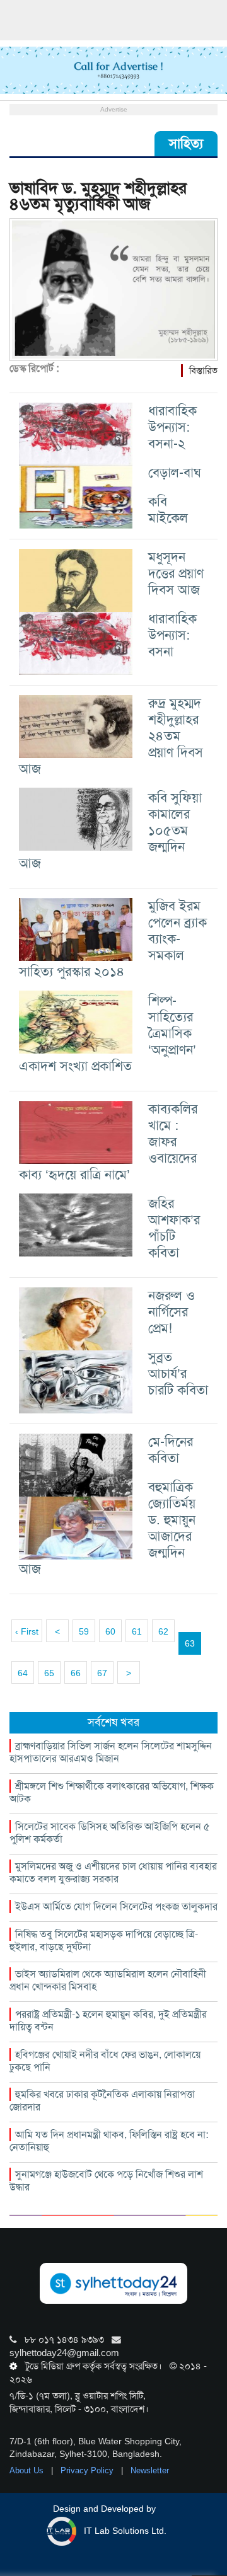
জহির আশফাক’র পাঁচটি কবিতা (174, 1228)
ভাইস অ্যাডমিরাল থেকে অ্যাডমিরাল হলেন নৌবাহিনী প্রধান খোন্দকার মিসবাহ (108, 1980)
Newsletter (150, 2470)
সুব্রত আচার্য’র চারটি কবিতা (178, 1373)
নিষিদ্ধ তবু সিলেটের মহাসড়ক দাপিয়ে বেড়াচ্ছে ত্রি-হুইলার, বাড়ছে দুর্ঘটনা (104, 1941)
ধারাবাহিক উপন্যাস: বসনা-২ (172, 427)
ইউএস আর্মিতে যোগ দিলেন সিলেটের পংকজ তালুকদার (116, 1906)
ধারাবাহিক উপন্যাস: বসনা (172, 635)
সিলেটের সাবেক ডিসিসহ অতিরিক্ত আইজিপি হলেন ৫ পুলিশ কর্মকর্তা (110, 1833)
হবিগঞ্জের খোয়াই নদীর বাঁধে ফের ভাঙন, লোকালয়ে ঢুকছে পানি (105, 2061)
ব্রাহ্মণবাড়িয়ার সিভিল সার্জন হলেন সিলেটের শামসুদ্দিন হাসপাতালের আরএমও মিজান (111, 1752)
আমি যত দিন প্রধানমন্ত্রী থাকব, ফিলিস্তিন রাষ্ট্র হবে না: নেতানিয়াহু (109, 2141)
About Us (28, 2470)
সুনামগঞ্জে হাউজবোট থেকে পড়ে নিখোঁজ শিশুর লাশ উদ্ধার (106, 2181)
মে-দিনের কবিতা (171, 1450)
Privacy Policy (88, 2470)
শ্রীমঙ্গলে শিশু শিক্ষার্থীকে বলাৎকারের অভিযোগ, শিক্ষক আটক (112, 1792)
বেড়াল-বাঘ (175, 472)
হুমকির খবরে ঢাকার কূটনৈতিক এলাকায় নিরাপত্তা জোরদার (102, 2101)
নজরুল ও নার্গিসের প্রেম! (172, 1312)
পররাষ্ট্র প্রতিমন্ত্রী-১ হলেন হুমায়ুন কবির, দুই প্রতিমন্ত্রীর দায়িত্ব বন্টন (108, 2021)
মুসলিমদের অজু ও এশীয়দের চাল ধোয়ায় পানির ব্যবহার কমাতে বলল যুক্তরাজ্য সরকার (113, 1872)
